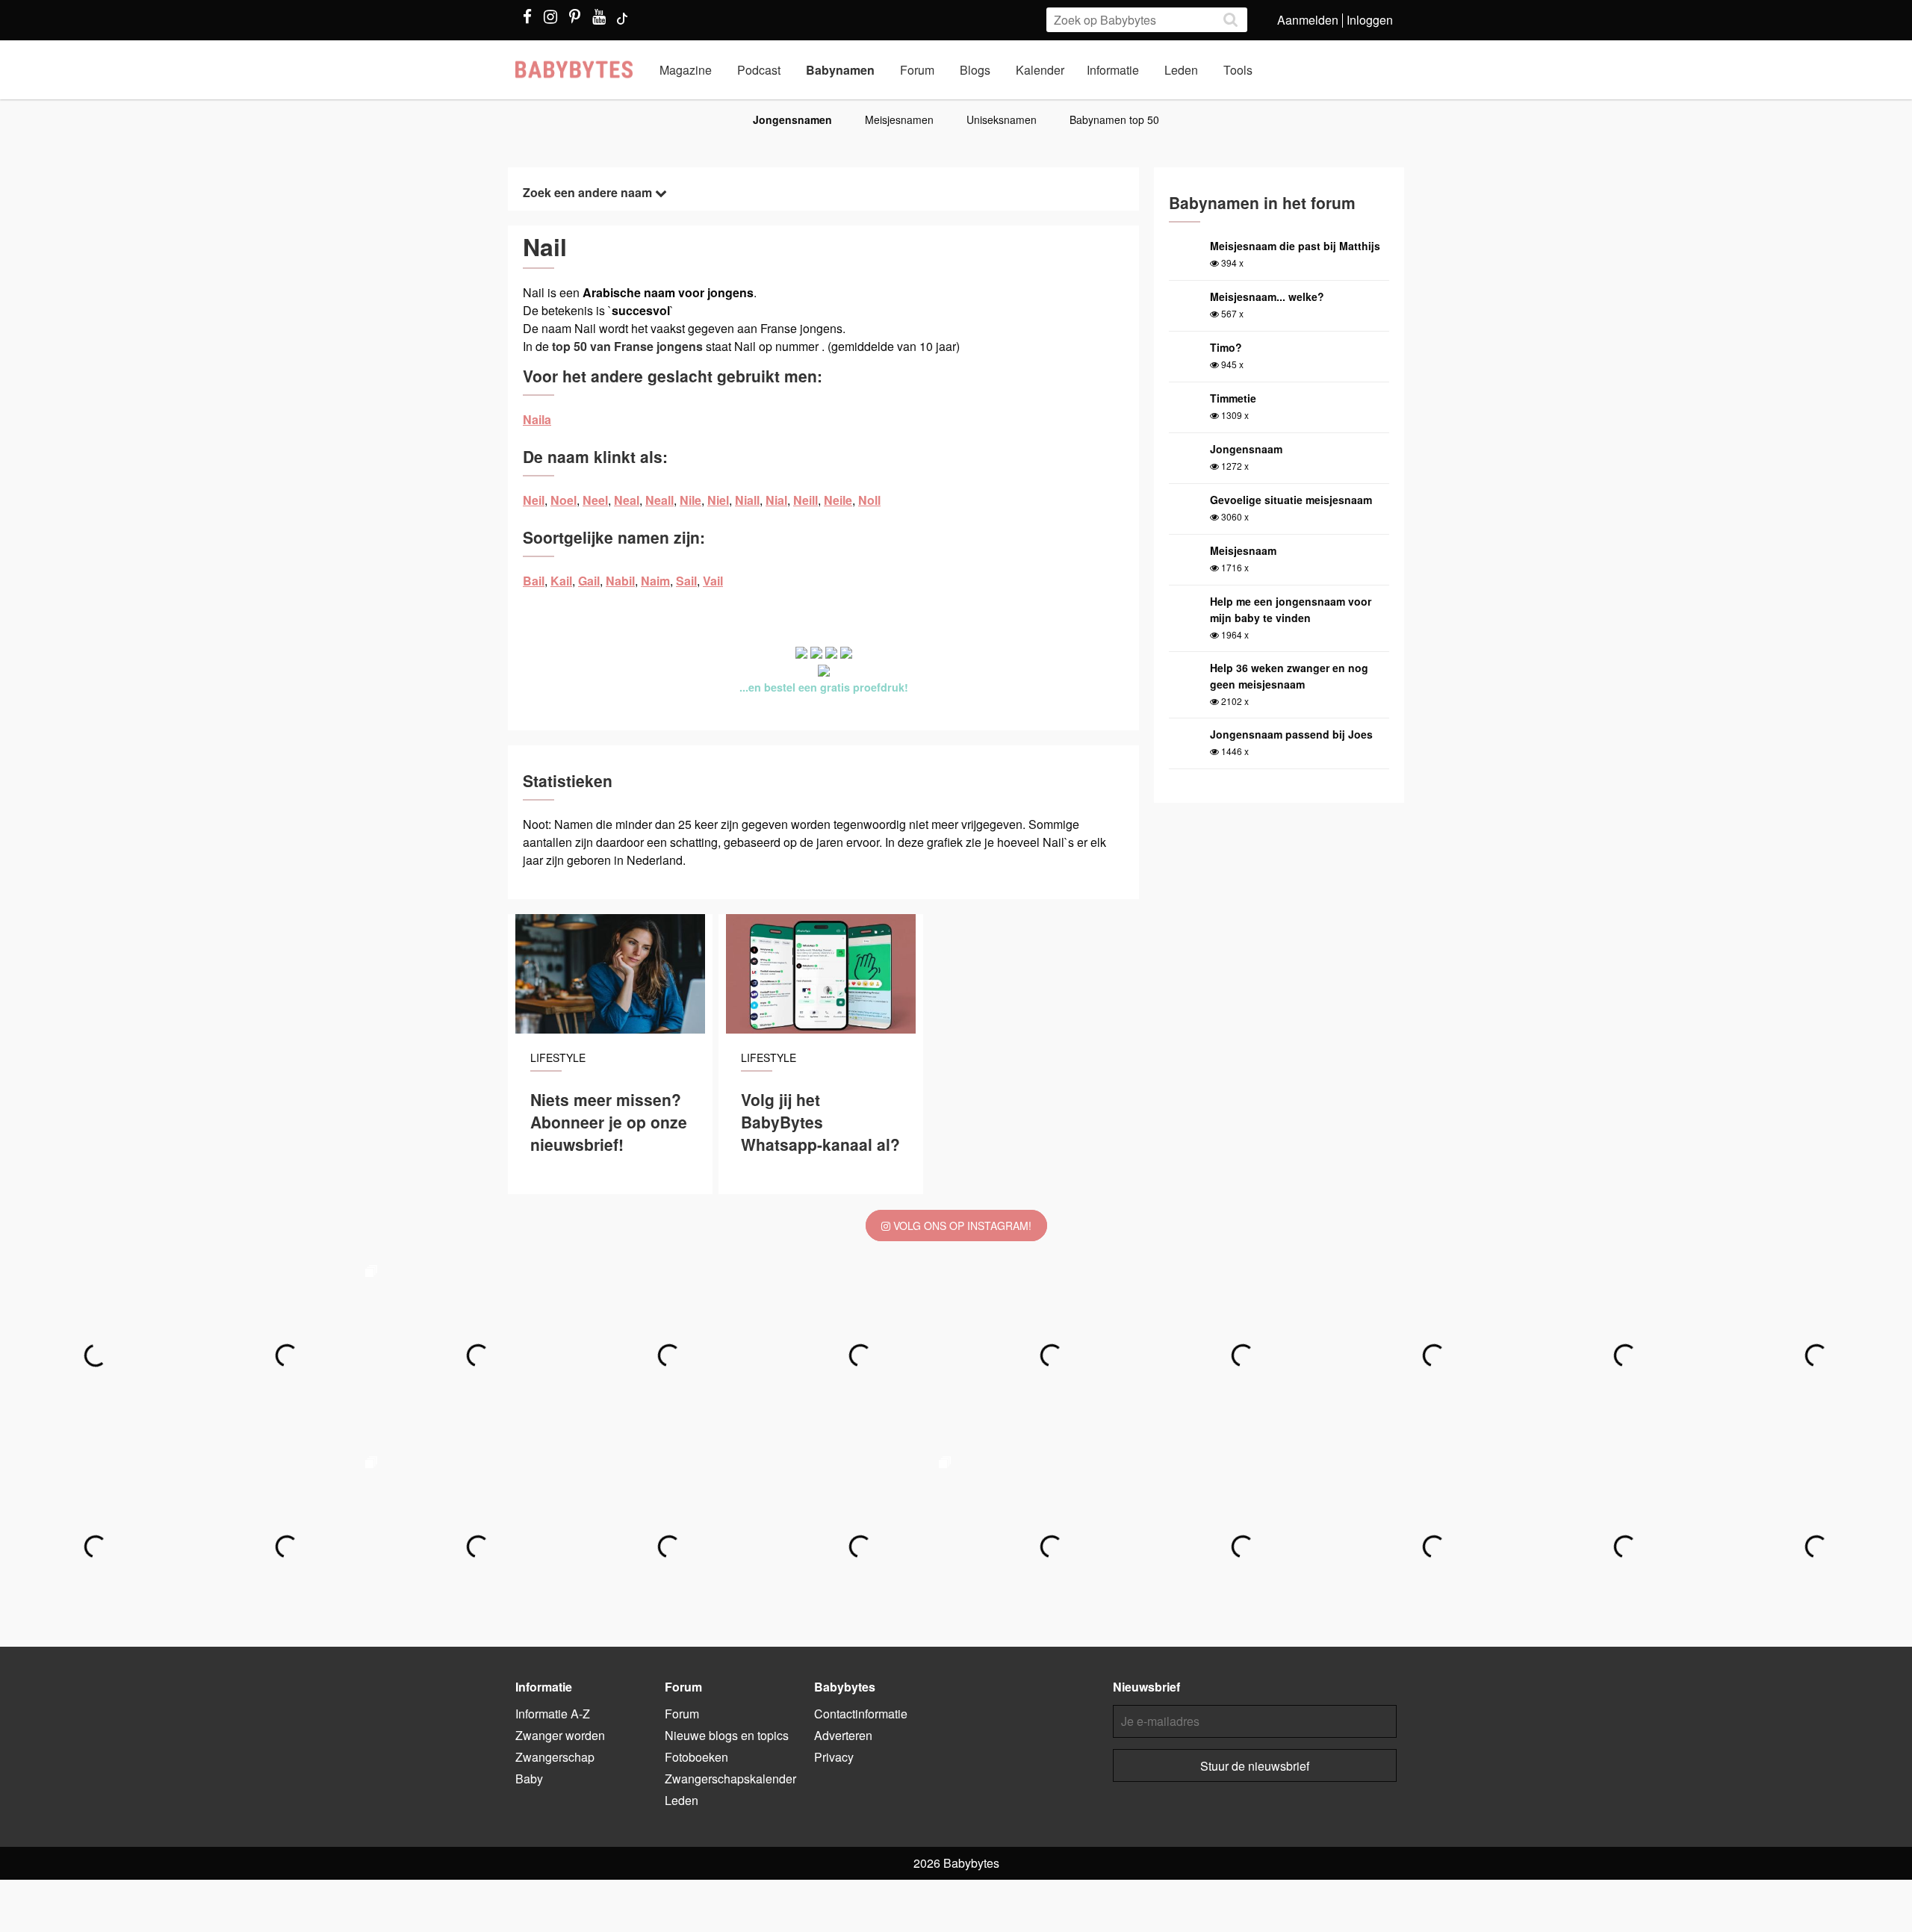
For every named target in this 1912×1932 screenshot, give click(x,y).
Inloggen (1370, 20)
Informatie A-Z (553, 1714)
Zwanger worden (560, 1735)
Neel (595, 500)
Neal (627, 500)
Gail (589, 581)
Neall (659, 500)
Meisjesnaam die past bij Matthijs (1295, 246)
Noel (564, 500)
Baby (529, 1779)
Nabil (620, 581)
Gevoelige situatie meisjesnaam (1291, 500)
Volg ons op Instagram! (961, 1226)
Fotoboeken (696, 1757)
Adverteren (843, 1735)
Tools (1238, 70)
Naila (537, 419)
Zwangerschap (555, 1757)
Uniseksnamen (1002, 119)
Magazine (686, 70)
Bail (534, 581)
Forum (917, 70)
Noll (869, 500)
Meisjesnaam (1243, 550)
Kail (561, 581)
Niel (718, 500)
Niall (747, 500)
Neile (838, 500)
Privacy (834, 1757)
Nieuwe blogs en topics (727, 1735)
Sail (686, 581)
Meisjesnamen (899, 119)
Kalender (1040, 70)
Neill (806, 500)
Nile (690, 500)
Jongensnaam (1246, 449)
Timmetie (1233, 398)
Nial (776, 500)
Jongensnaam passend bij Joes (1291, 734)
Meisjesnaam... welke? (1267, 296)
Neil (534, 500)
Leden (1181, 70)
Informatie (1113, 70)
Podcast (759, 70)
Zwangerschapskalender (730, 1779)
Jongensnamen (792, 119)
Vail (713, 581)
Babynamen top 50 (1114, 119)
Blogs (975, 70)
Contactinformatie (861, 1714)
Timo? (1226, 347)
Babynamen (840, 70)
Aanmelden (1308, 20)
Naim (655, 581)
